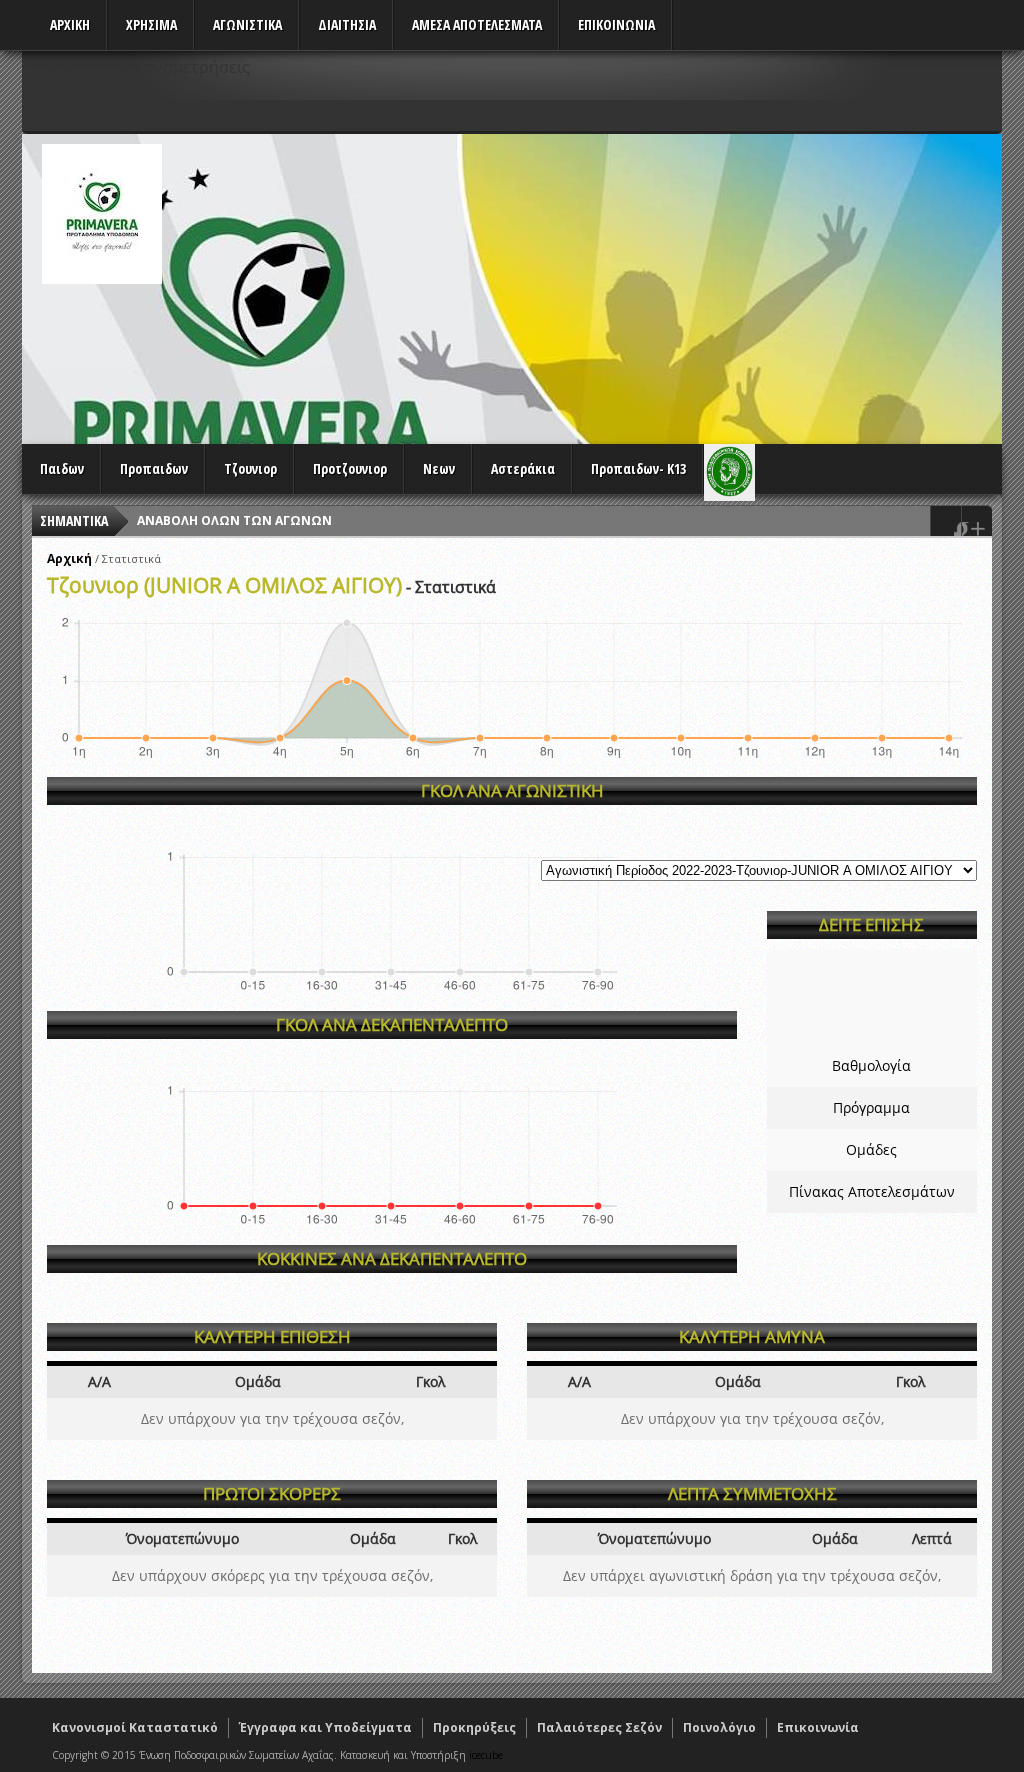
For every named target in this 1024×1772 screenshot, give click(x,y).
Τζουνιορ (250, 468)
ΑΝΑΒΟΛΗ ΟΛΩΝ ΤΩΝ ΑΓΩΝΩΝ (234, 520)
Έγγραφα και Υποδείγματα (325, 1727)
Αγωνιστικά (247, 24)
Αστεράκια (523, 468)
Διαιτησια (347, 24)
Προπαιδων (154, 468)
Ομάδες (871, 1149)
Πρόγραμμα (871, 1107)
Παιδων (62, 468)
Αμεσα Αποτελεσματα (477, 24)
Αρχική (69, 558)
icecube (486, 1755)
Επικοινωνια (616, 24)
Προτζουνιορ (350, 468)
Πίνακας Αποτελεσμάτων (872, 1191)
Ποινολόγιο (719, 1727)
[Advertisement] (638, 284)
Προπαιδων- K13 (638, 468)
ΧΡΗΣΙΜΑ (151, 24)
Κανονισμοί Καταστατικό (135, 1727)
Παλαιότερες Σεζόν (599, 1727)
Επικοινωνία (818, 1727)
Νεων (439, 468)
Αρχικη (70, 24)
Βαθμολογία (871, 1065)
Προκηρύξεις (474, 1727)
